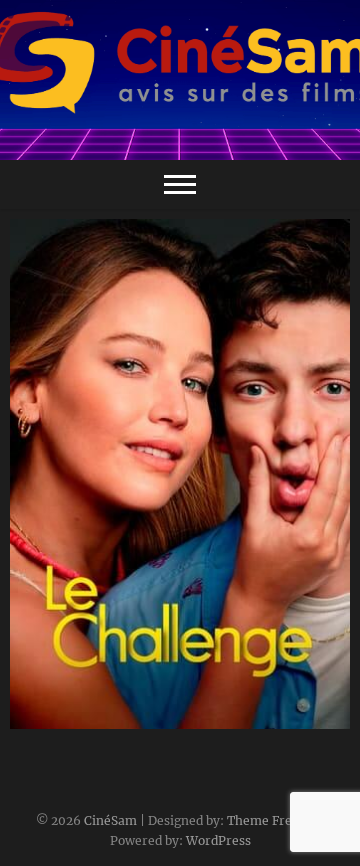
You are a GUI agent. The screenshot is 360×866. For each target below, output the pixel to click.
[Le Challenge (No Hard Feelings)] (180, 474)
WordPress (218, 840)
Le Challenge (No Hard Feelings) (145, 719)
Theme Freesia (271, 820)
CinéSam (110, 820)
